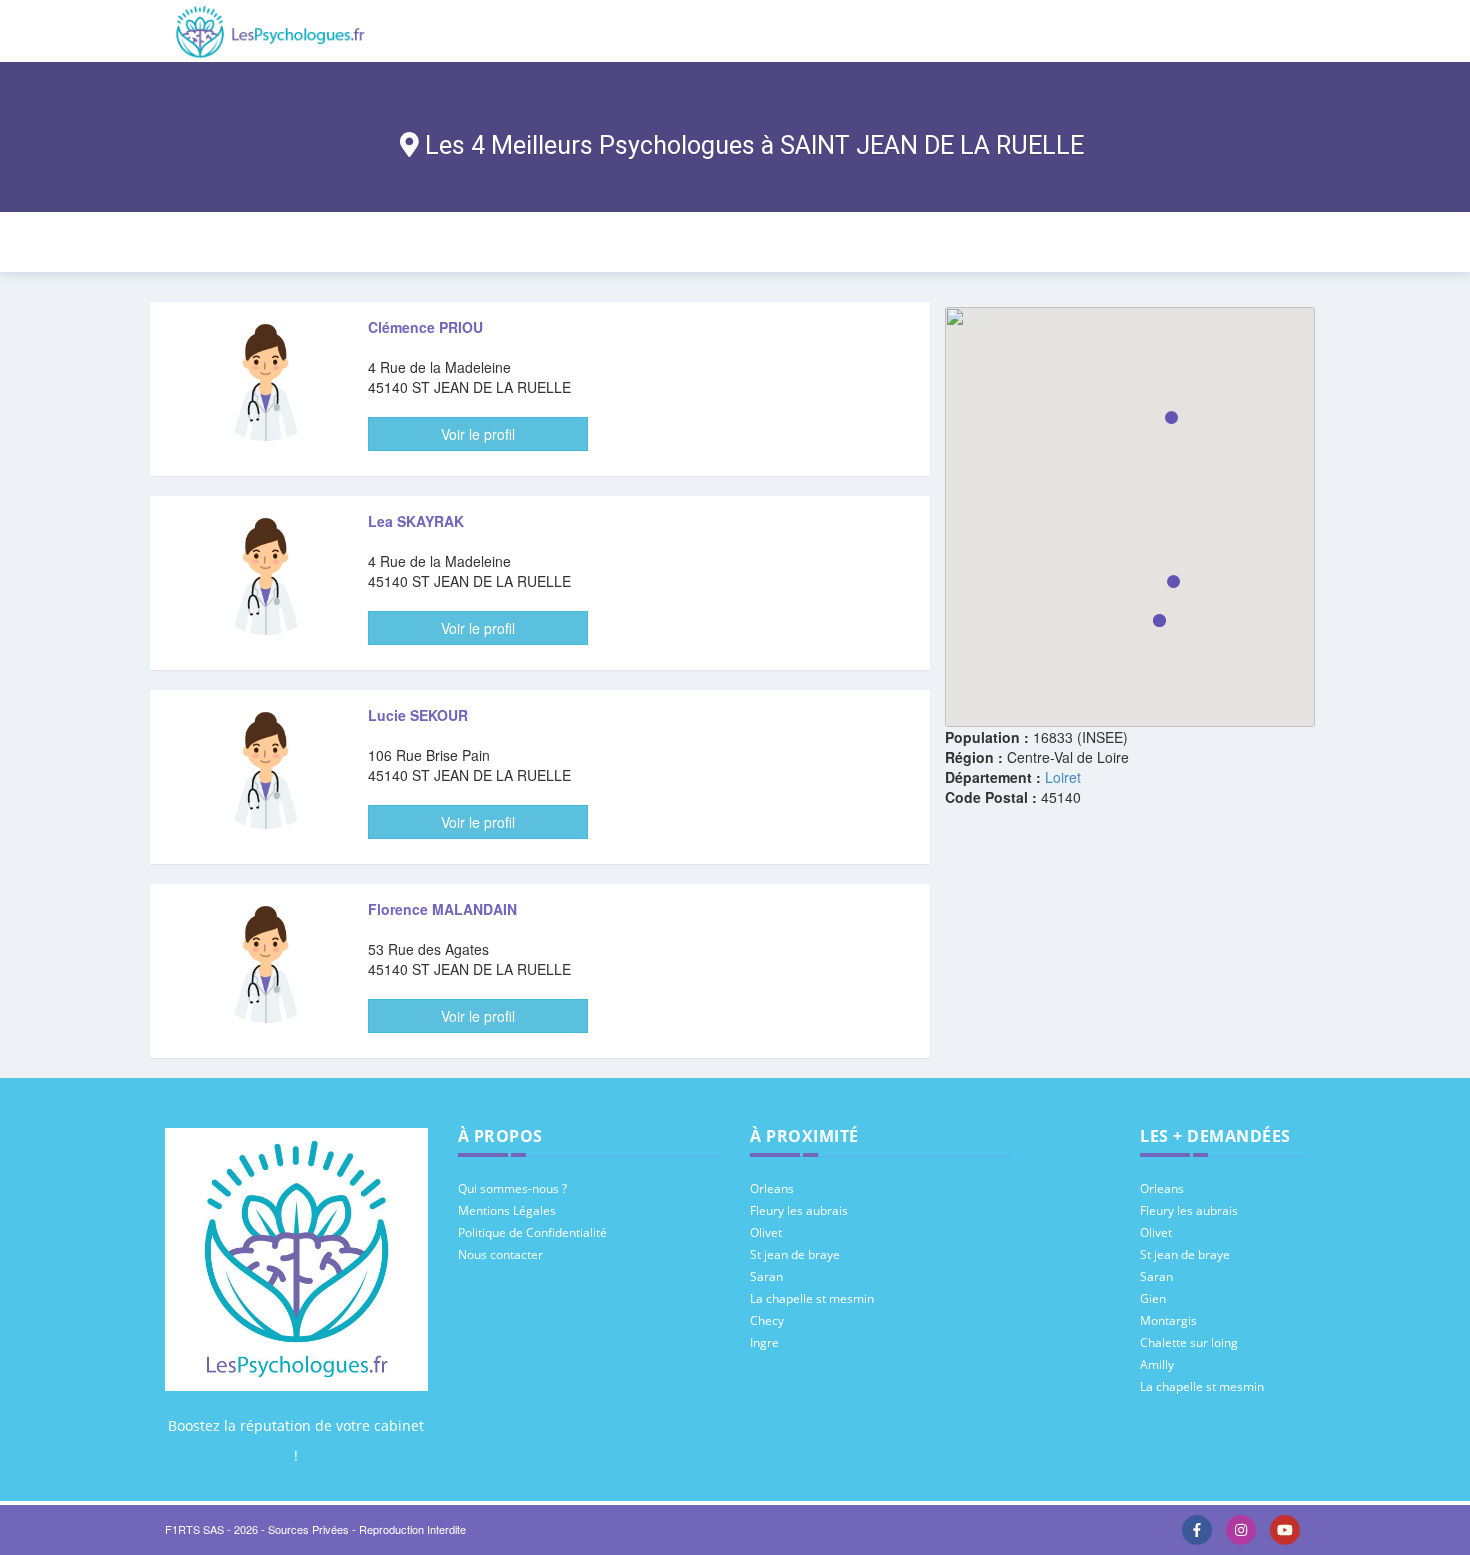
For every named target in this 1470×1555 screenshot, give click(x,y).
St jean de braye (795, 1254)
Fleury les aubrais (799, 1210)
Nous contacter (500, 1254)
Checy (767, 1320)
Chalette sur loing (1189, 1342)
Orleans (772, 1188)
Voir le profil (478, 434)
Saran (766, 1276)
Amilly (1157, 1364)
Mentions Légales (507, 1210)
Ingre (764, 1342)
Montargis (1168, 1320)
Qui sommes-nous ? (512, 1188)
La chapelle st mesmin (812, 1298)
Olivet (766, 1232)
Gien (1153, 1298)
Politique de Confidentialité (532, 1232)
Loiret (1063, 777)
